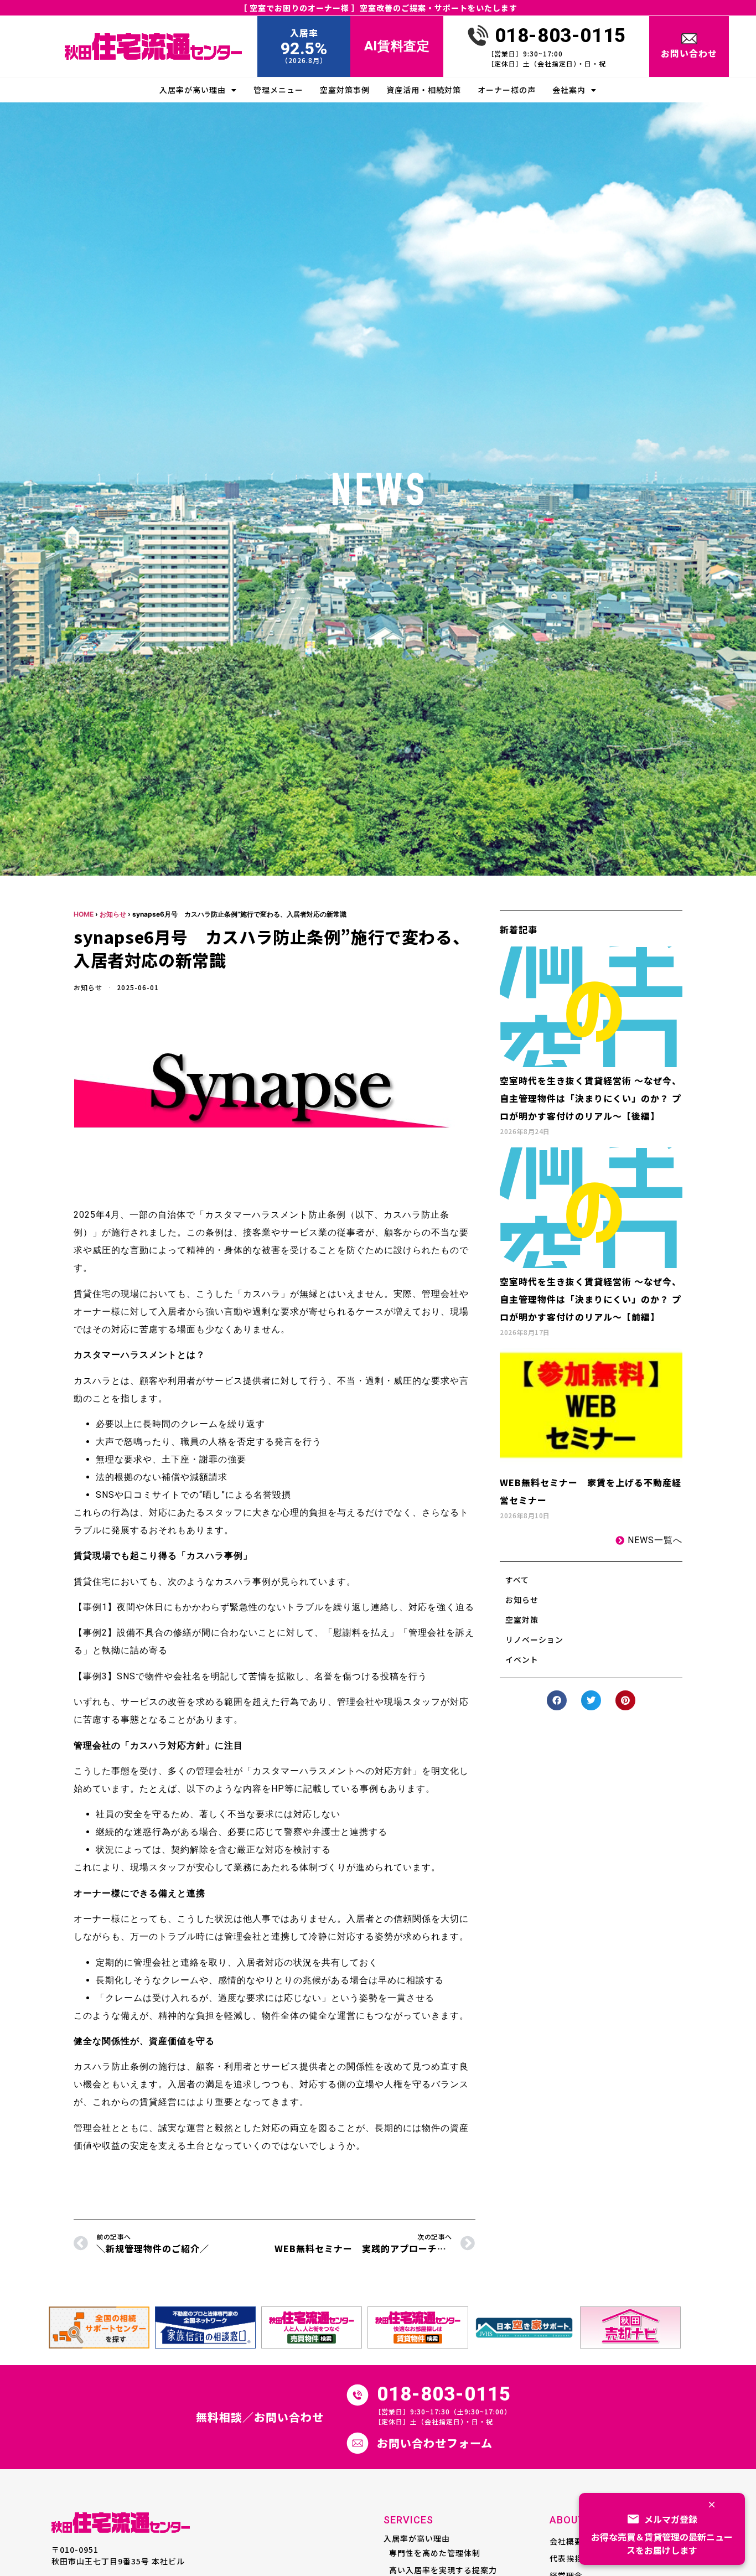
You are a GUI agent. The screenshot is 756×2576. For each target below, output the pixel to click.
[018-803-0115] (478, 35)
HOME (84, 914)
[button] (557, 1700)
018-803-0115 (560, 36)
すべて (517, 1580)
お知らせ (113, 914)
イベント (522, 1659)
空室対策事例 (345, 90)
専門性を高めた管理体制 (435, 2553)
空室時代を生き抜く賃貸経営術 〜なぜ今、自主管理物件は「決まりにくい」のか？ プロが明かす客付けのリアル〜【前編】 (591, 1299)
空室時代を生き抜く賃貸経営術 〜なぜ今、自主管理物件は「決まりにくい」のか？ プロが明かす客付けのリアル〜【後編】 (591, 1098)
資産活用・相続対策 (424, 90)
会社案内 (569, 90)
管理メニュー (278, 90)
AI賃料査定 (397, 46)
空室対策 (522, 1620)
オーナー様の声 (507, 90)
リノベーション (534, 1639)
